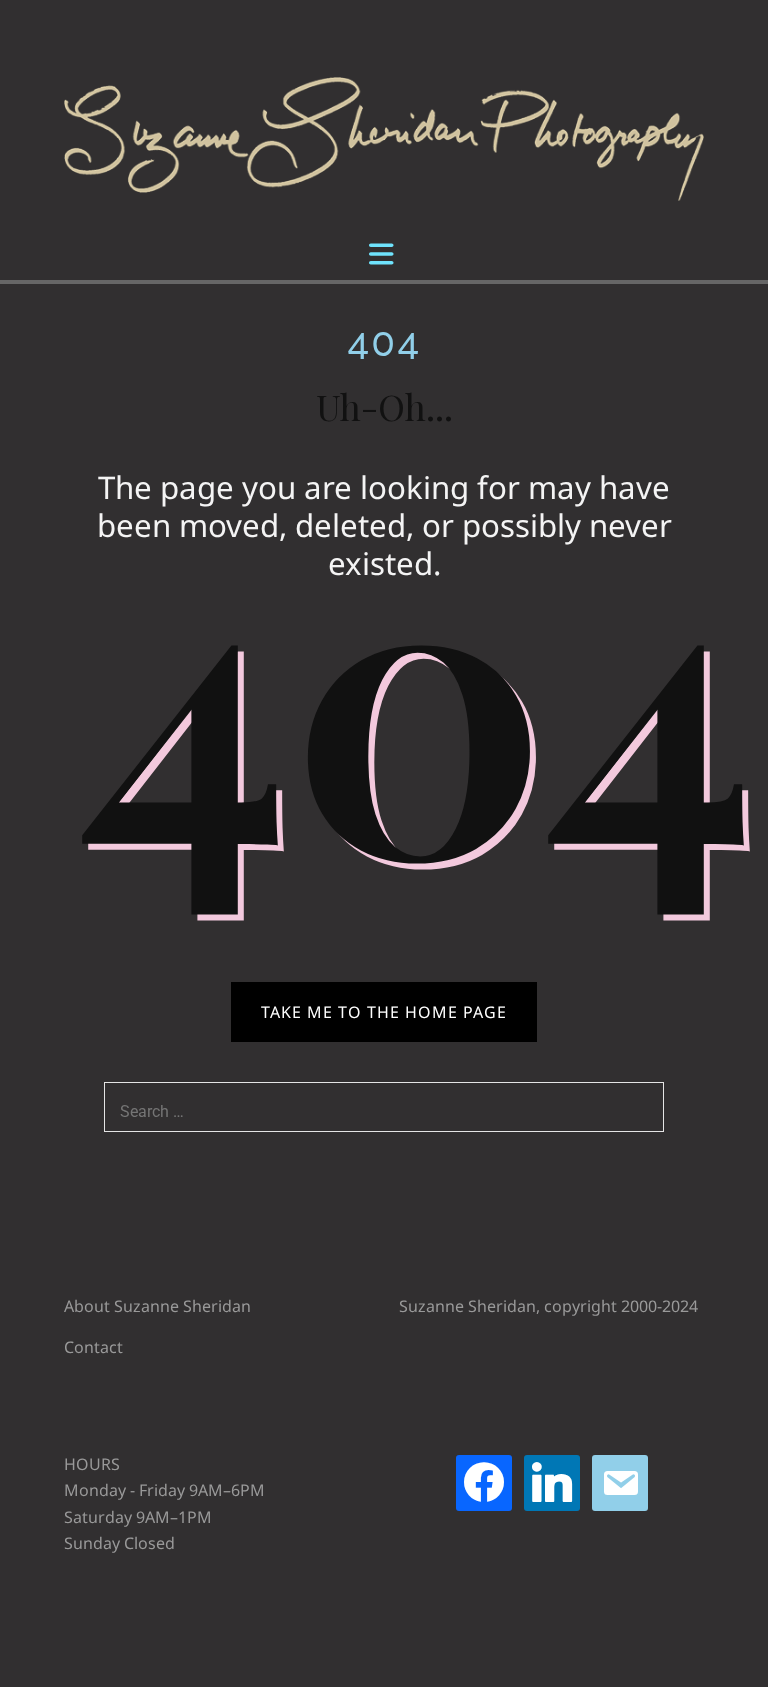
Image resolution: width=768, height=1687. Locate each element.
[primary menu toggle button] (384, 256)
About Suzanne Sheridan (157, 1306)
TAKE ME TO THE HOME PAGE (384, 1012)
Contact (93, 1347)
